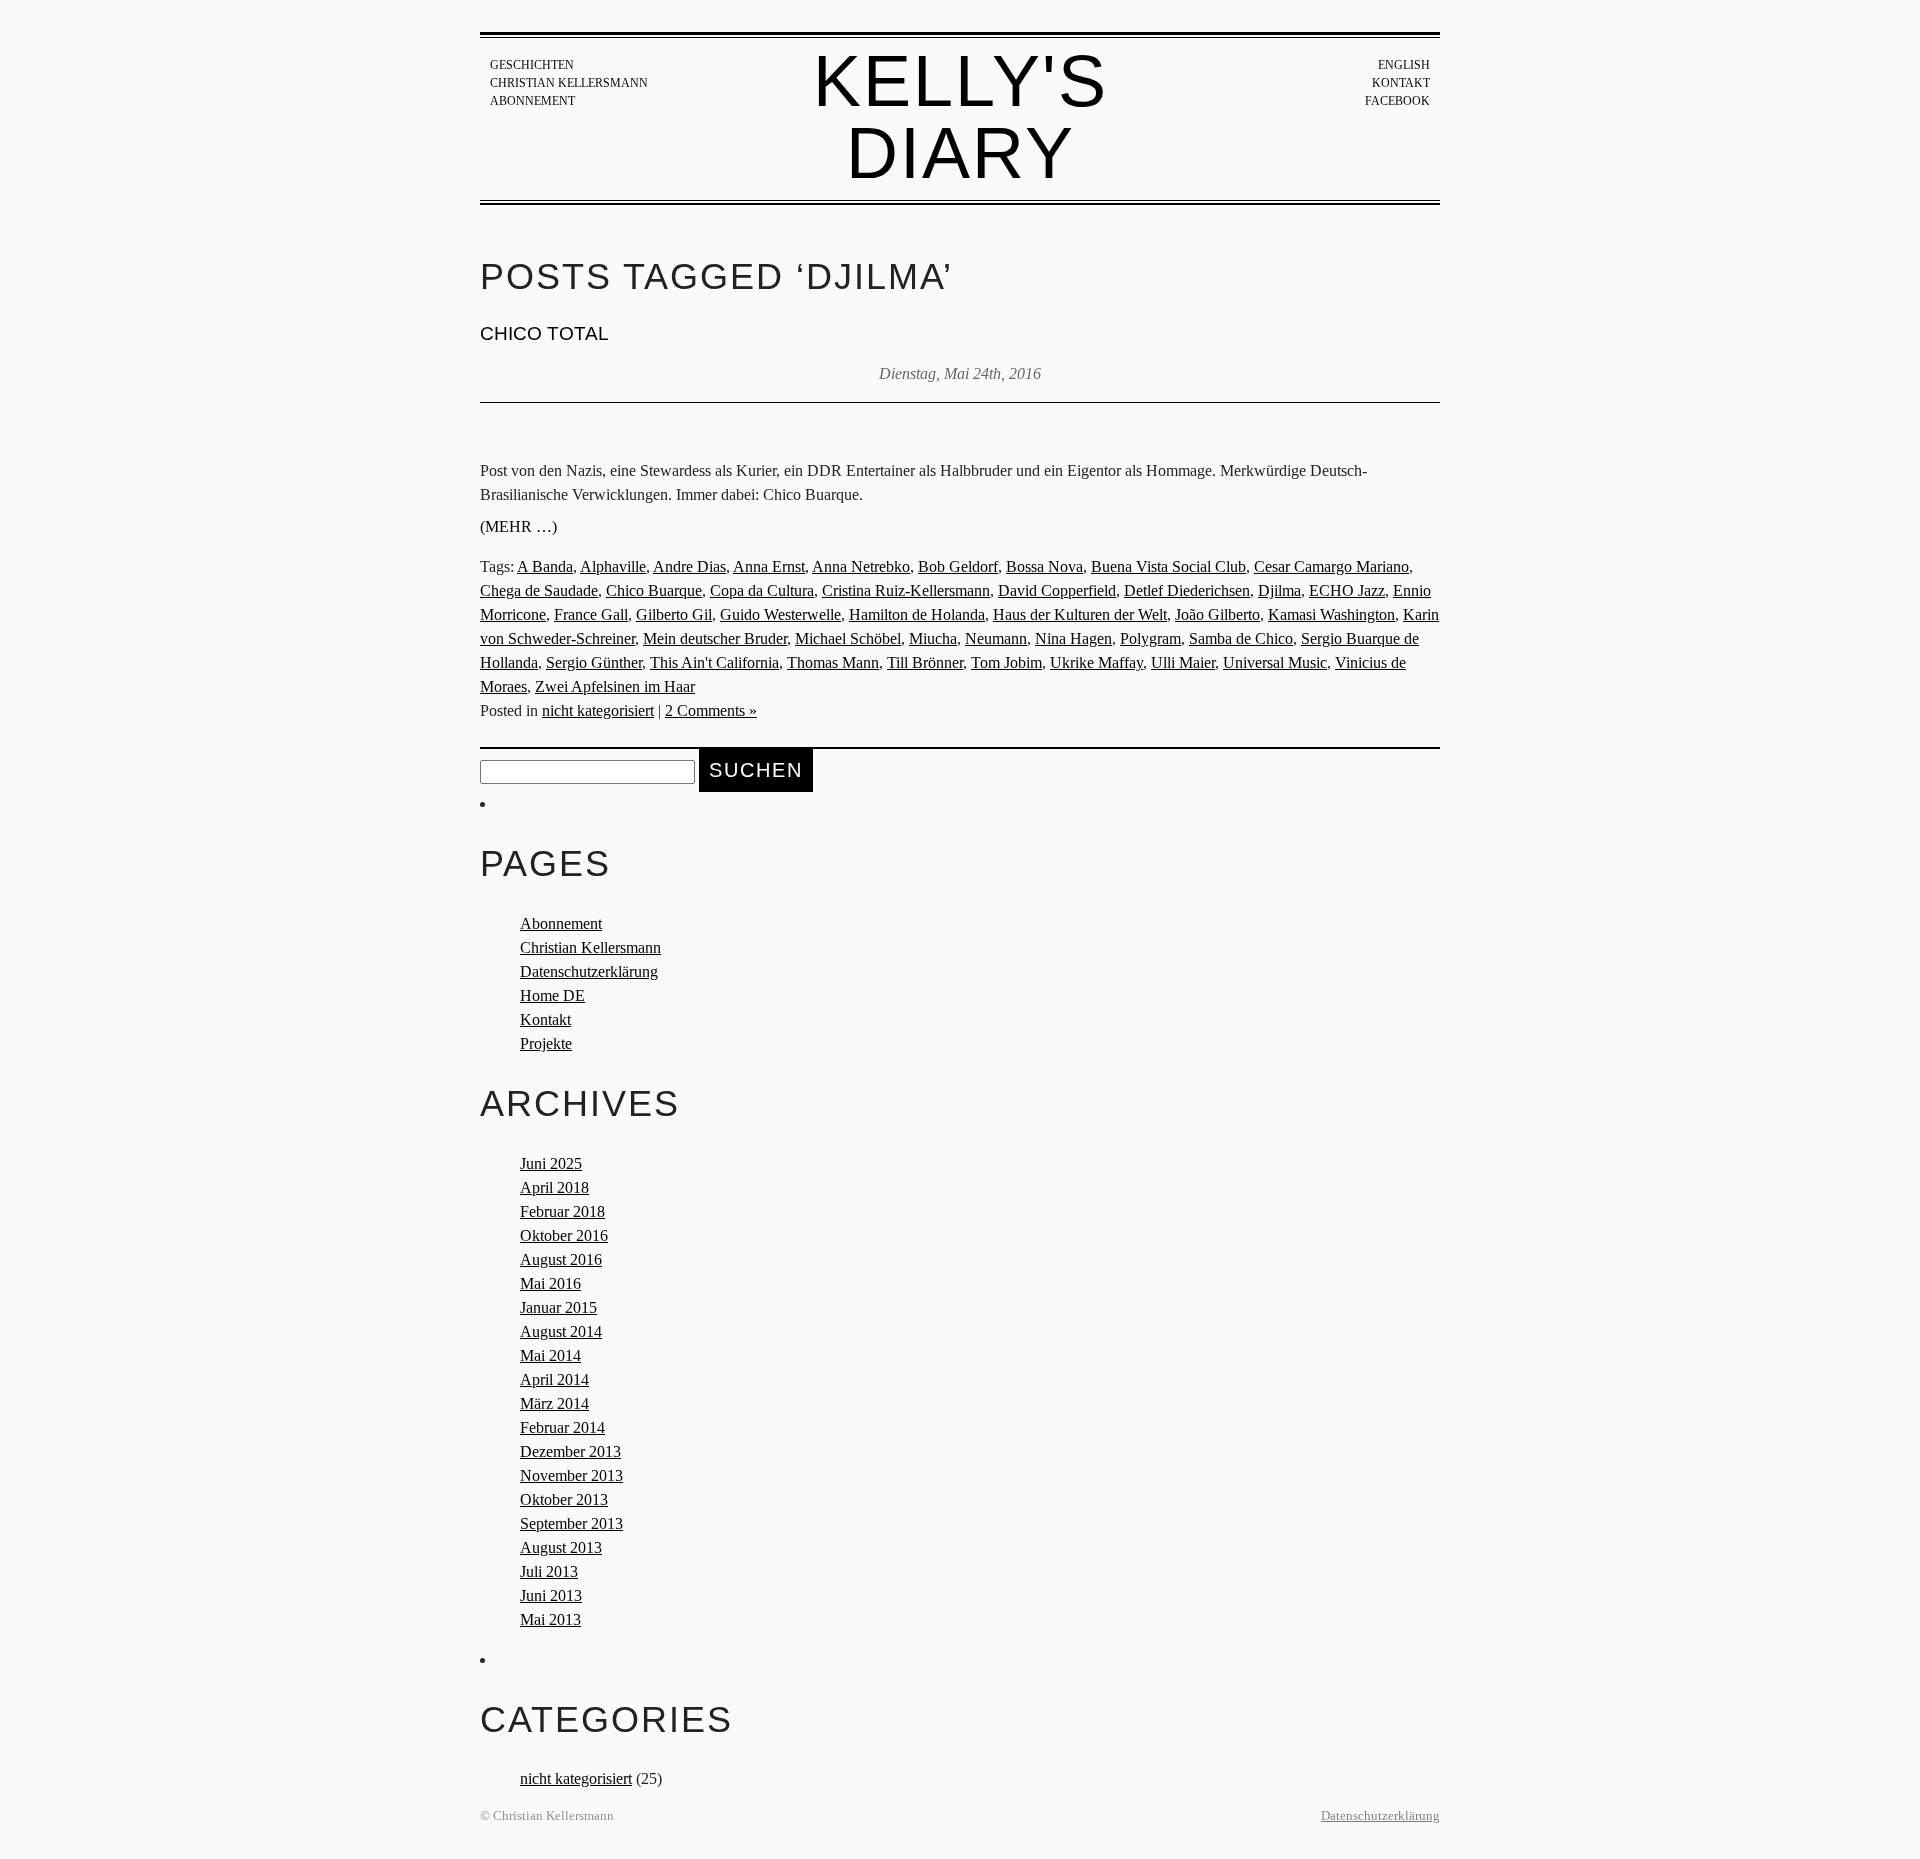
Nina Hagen (1073, 638)
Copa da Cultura (762, 590)
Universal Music (1275, 662)
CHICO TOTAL (544, 333)
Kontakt (1401, 83)
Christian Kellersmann (569, 83)
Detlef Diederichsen (1187, 590)
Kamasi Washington (1331, 614)
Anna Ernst (769, 566)
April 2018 (554, 1187)
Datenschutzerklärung (589, 971)
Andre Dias (689, 566)
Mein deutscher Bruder (715, 638)
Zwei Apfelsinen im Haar (615, 686)
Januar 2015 (558, 1307)
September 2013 (571, 1523)
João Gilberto (1217, 614)
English (1404, 65)
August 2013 (561, 1547)
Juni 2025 (551, 1163)
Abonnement (532, 101)
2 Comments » (711, 710)
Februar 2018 (562, 1211)
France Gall (591, 614)
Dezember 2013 (570, 1451)
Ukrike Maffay (1096, 662)
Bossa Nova (1044, 566)
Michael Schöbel (848, 638)
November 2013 (571, 1475)
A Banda (545, 566)
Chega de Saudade (539, 590)
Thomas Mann (833, 662)
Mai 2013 (550, 1619)
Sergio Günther (594, 662)
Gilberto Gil (674, 614)
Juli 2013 (549, 1571)
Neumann (996, 638)
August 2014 (561, 1331)
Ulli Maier (1183, 662)
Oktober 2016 (564, 1235)
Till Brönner (925, 662)
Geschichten (532, 65)
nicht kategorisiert (598, 710)
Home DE (552, 995)
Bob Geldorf (958, 566)
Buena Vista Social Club (1168, 566)
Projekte (546, 1043)
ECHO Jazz (1347, 590)
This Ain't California (714, 662)
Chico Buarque (654, 590)
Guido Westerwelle (780, 614)
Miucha (933, 638)
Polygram (1150, 638)
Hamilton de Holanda (917, 614)
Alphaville (613, 566)
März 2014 (554, 1403)
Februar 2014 (562, 1427)
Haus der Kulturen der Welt (1080, 614)
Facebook (1397, 101)
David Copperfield (1057, 590)
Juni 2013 (551, 1595)
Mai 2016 (550, 1283)
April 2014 (554, 1379)
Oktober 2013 (564, 1499)
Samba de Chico (1241, 638)
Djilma (1279, 590)
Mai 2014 (550, 1355)
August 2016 (561, 1259)
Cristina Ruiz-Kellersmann (906, 590)
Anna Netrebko (861, 566)
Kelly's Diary (960, 117)
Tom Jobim (1006, 662)
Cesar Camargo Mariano (1331, 566)
